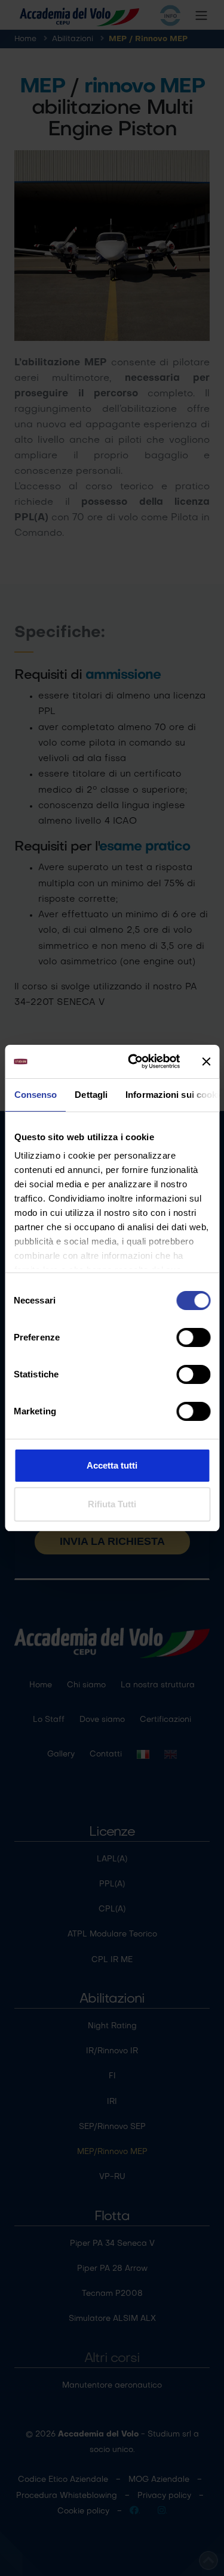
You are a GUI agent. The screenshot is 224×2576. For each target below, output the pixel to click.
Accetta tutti (112, 1465)
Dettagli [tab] (91, 1095)
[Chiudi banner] (206, 1062)
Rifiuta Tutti (112, 1504)
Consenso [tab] (35, 1095)
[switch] (193, 1337)
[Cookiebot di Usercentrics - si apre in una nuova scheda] (134, 1062)
